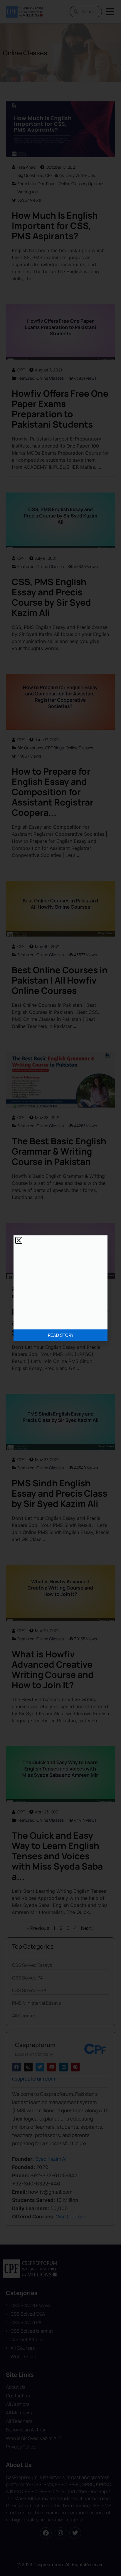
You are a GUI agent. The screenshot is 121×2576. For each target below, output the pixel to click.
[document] (60, 1288)
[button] (19, 1240)
